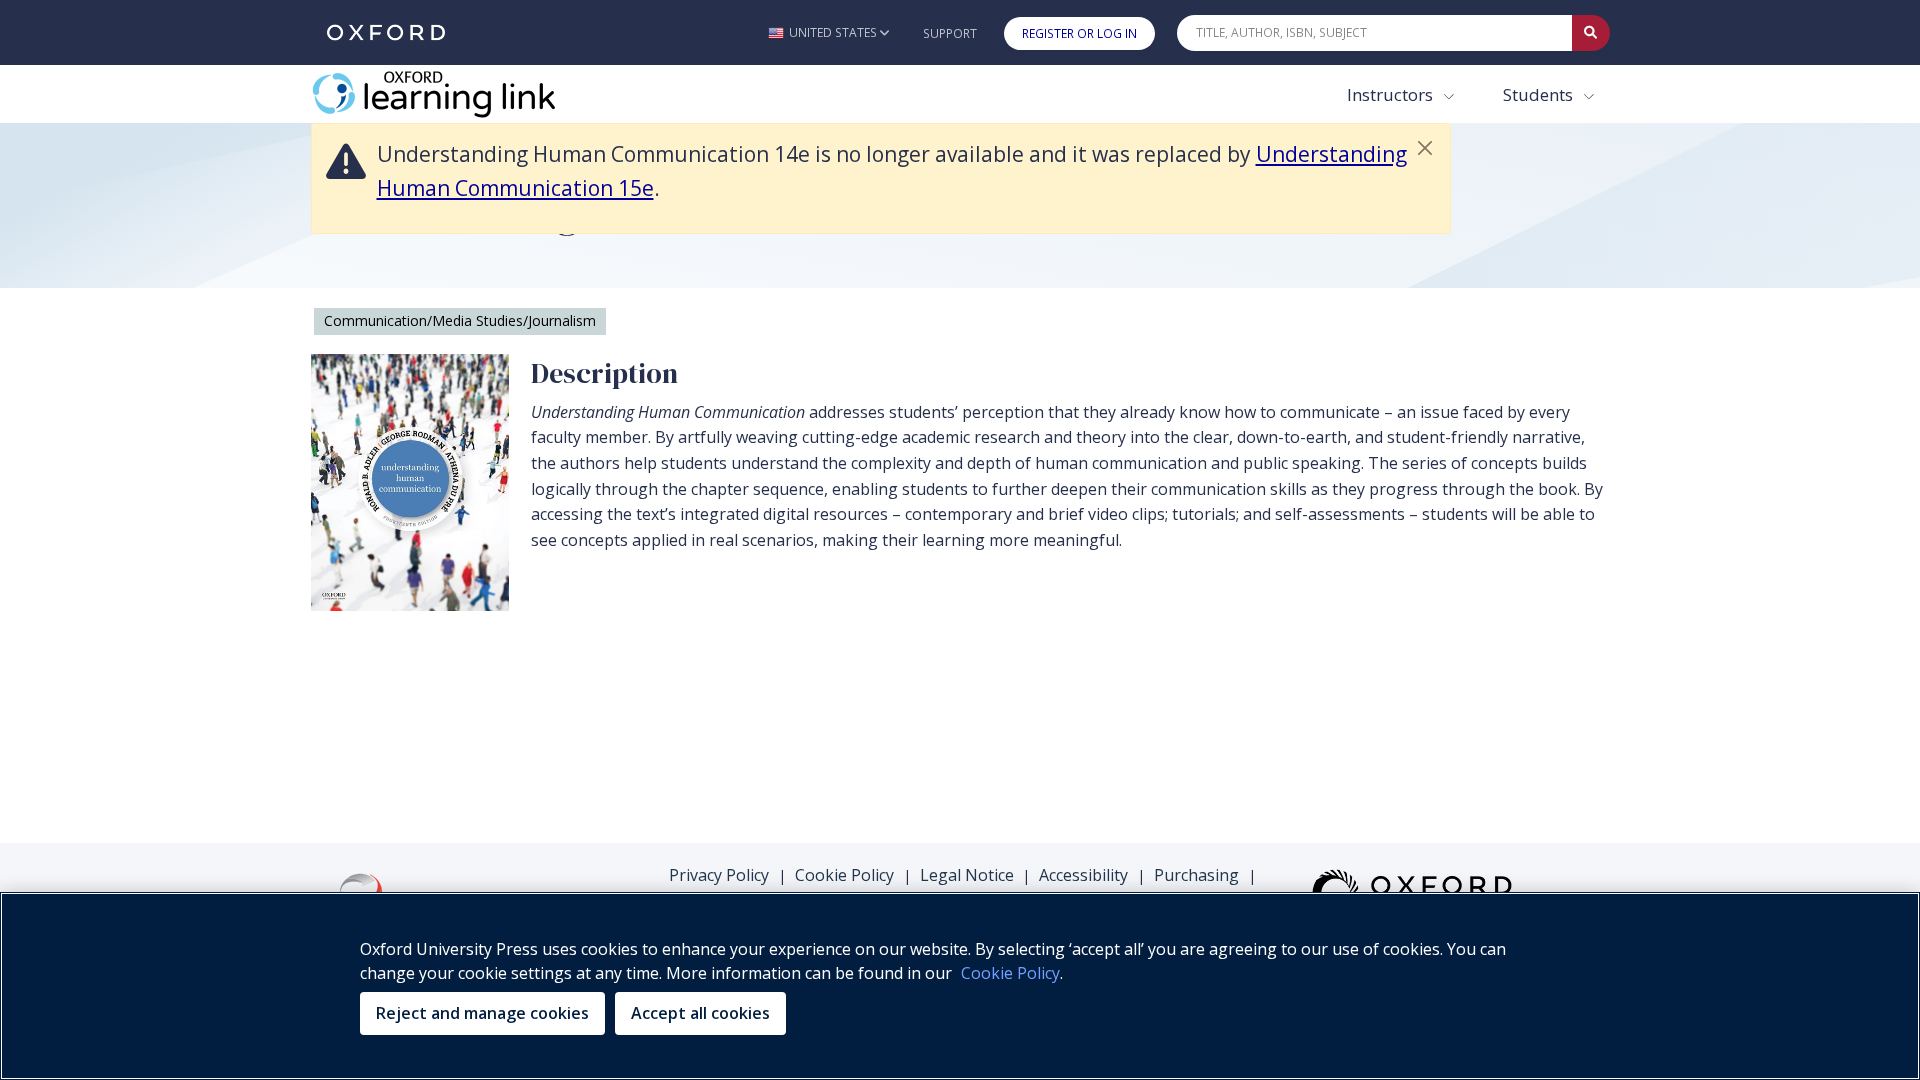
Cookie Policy (844, 875)
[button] (828, 32)
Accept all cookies (700, 1013)
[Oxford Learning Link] (461, 94)
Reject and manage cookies (482, 1013)
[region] (960, 986)
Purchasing (1196, 875)
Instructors (1392, 94)
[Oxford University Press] (386, 32)
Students (1540, 94)
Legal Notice (967, 875)
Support (950, 33)
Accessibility (1083, 875)
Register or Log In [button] (1079, 33)
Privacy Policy (719, 875)
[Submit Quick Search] (1591, 33)
